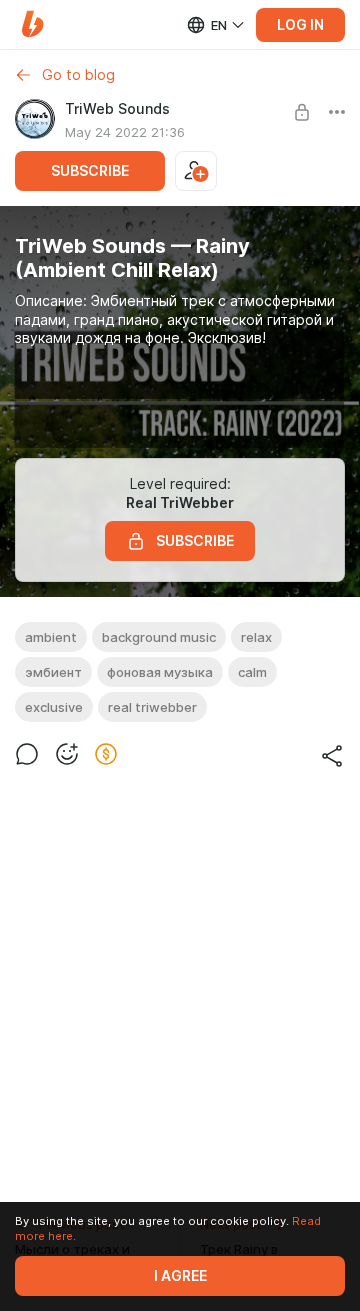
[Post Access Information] (302, 112)
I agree (180, 1276)
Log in (300, 25)
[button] (32, 24)
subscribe (90, 171)
